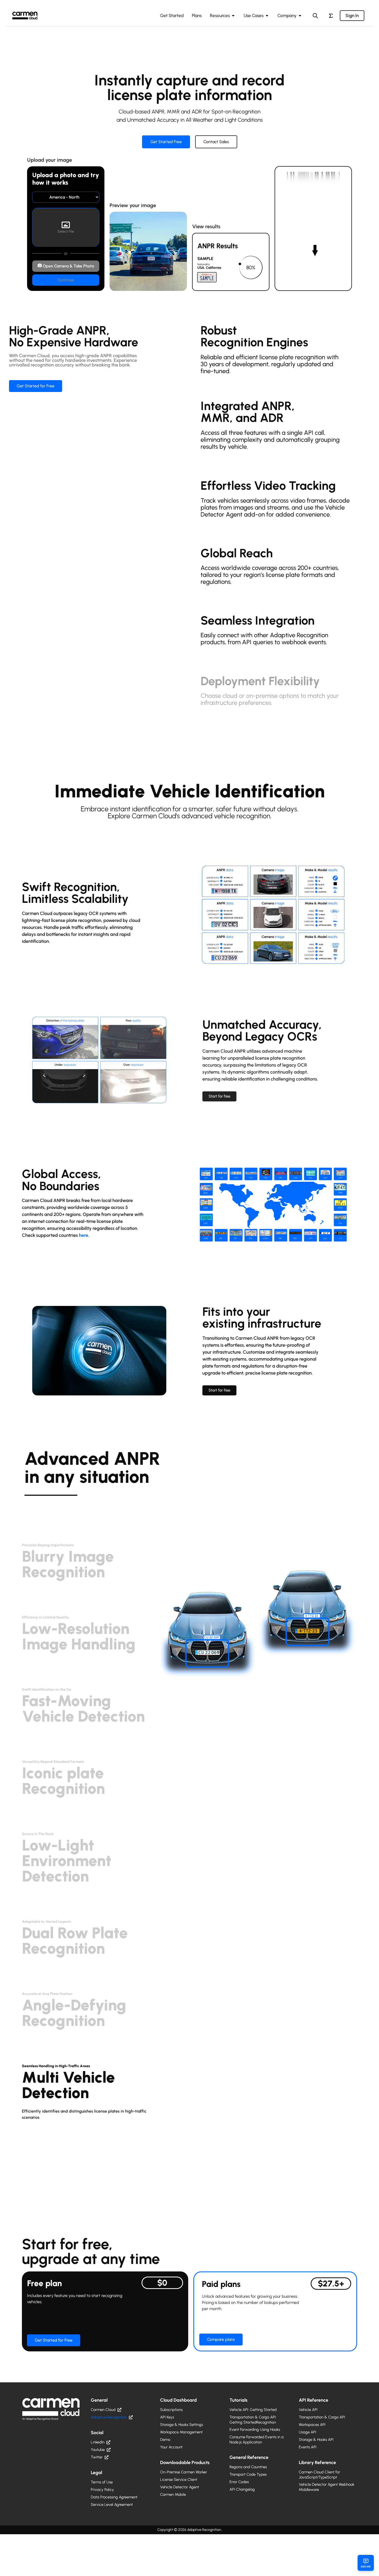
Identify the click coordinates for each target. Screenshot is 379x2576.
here (84, 1235)
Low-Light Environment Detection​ (67, 1859)
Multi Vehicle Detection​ (68, 2083)
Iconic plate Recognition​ (63, 1779)
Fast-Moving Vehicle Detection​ (83, 1706)
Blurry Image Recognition (68, 1562)
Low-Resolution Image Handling (79, 1634)
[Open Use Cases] (267, 16)
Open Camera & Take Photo (68, 266)
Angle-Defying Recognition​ (74, 2011)
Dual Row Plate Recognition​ (75, 1939)
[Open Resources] (233, 16)
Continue (66, 280)
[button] (89, 1543)
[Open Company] (300, 16)
